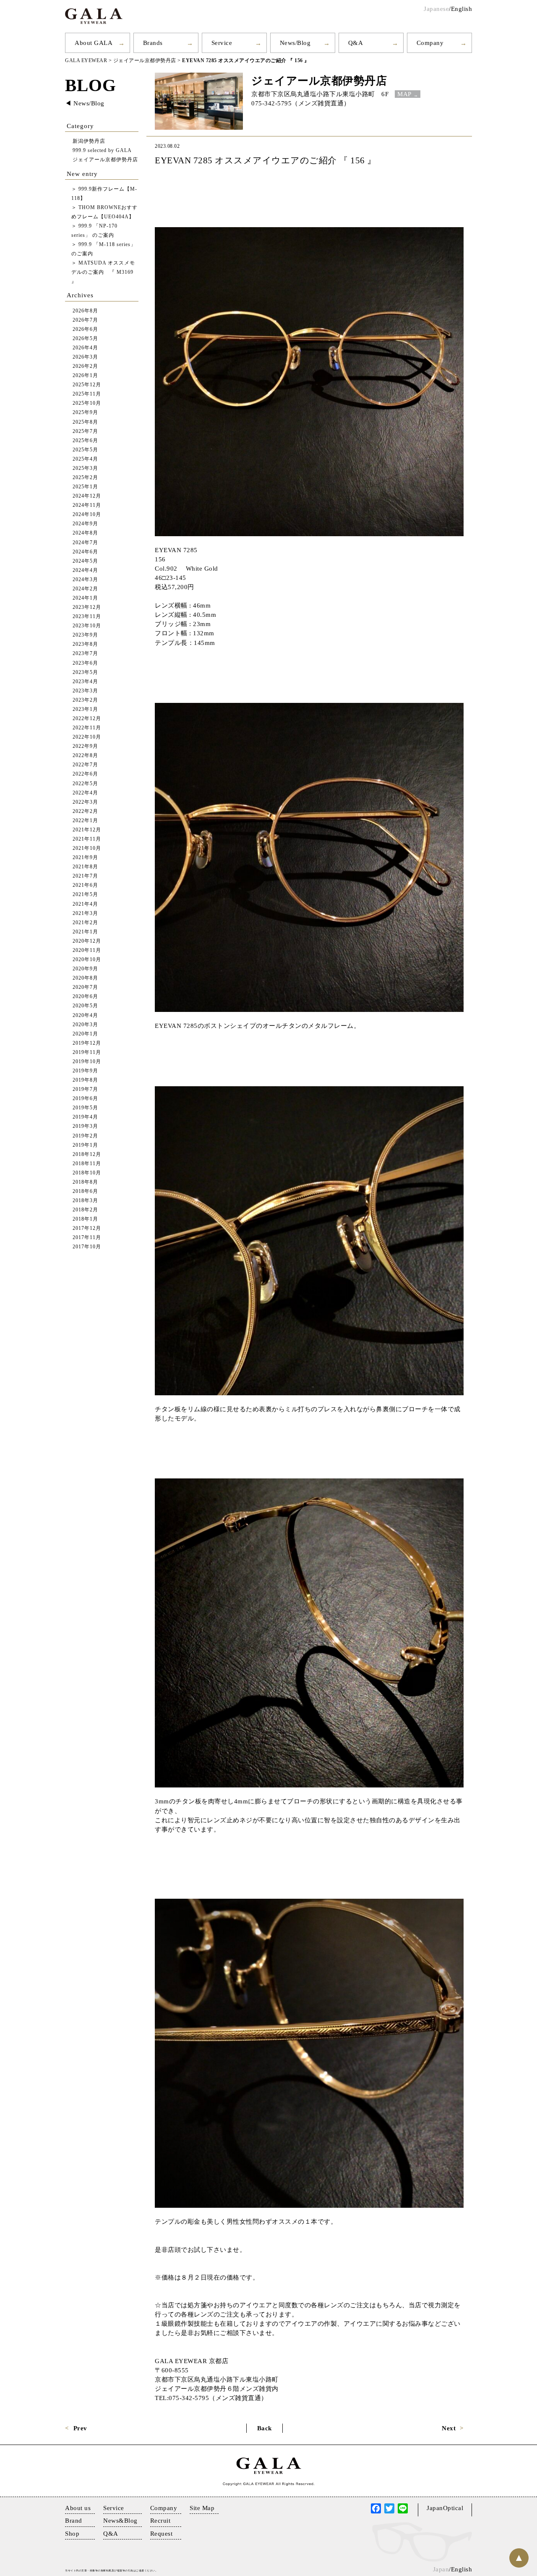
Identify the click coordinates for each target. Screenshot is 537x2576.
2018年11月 (87, 1164)
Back (265, 2428)
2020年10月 (87, 960)
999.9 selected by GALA (102, 151)
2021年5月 (85, 895)
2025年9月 (85, 413)
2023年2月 (85, 700)
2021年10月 (87, 848)
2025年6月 (85, 441)
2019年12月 (87, 1043)
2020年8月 (85, 978)
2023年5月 (85, 672)
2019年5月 (85, 1108)
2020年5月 (85, 1006)
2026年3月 (85, 357)
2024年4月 (85, 570)
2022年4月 (85, 793)
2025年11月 (87, 394)
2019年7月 (85, 1089)
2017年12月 (87, 1228)
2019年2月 (85, 1136)
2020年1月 (85, 1034)
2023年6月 (85, 663)
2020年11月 (87, 950)
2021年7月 (85, 876)
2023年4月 (85, 682)
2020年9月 (85, 969)
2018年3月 (85, 1201)
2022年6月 (85, 774)
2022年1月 (85, 821)
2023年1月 (85, 709)
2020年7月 (85, 987)
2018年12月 (87, 1154)
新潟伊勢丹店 (89, 141)
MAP (404, 94)
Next (449, 2428)
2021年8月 (85, 867)
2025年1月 (85, 487)
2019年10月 (87, 1062)
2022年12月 (87, 719)
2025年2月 (85, 478)
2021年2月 (85, 923)
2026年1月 (85, 376)
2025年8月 (85, 422)
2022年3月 (85, 802)
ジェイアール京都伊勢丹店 (319, 81)
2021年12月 (87, 830)
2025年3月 (85, 468)
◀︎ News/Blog (85, 103)
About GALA (94, 43)
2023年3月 (85, 691)
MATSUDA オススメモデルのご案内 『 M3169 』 (103, 272)
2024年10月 (87, 515)
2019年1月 (85, 1145)
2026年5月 (85, 339)
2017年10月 (87, 1247)
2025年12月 (87, 385)
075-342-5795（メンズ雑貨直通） (301, 103)
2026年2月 (85, 366)
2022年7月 (85, 765)
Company (430, 43)
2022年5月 (85, 784)
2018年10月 (87, 1173)
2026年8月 (85, 311)
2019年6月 (85, 1099)
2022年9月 (85, 746)
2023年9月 (85, 635)
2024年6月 (85, 552)
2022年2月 (85, 811)
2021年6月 (85, 885)
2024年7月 (85, 543)
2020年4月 (85, 1015)
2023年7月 (85, 654)
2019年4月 (85, 1117)
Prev (80, 2428)
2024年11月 (87, 505)
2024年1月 (85, 598)
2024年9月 (85, 524)
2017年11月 (87, 1238)
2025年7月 (85, 431)
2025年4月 (85, 459)
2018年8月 (85, 1182)
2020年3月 (85, 1025)
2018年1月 (85, 1219)
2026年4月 (85, 348)
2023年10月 (87, 626)
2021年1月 (85, 932)
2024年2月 (85, 589)
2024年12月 (87, 496)
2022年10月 (87, 737)
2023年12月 (87, 607)
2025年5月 (85, 450)
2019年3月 (85, 1126)
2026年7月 (85, 320)
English (462, 9)
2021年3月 (85, 913)
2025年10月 (87, 403)
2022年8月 (85, 756)
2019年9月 (85, 1071)
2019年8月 (85, 1080)
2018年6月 (85, 1191)
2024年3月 (85, 580)
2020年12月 (87, 941)
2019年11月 (87, 1052)
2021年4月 (85, 904)
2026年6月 (85, 329)
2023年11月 (87, 617)
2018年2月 (85, 1210)
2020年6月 (85, 997)
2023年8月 (85, 644)
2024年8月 (85, 533)
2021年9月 (85, 858)
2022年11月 (87, 728)
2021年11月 (87, 839)
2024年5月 (85, 561)
